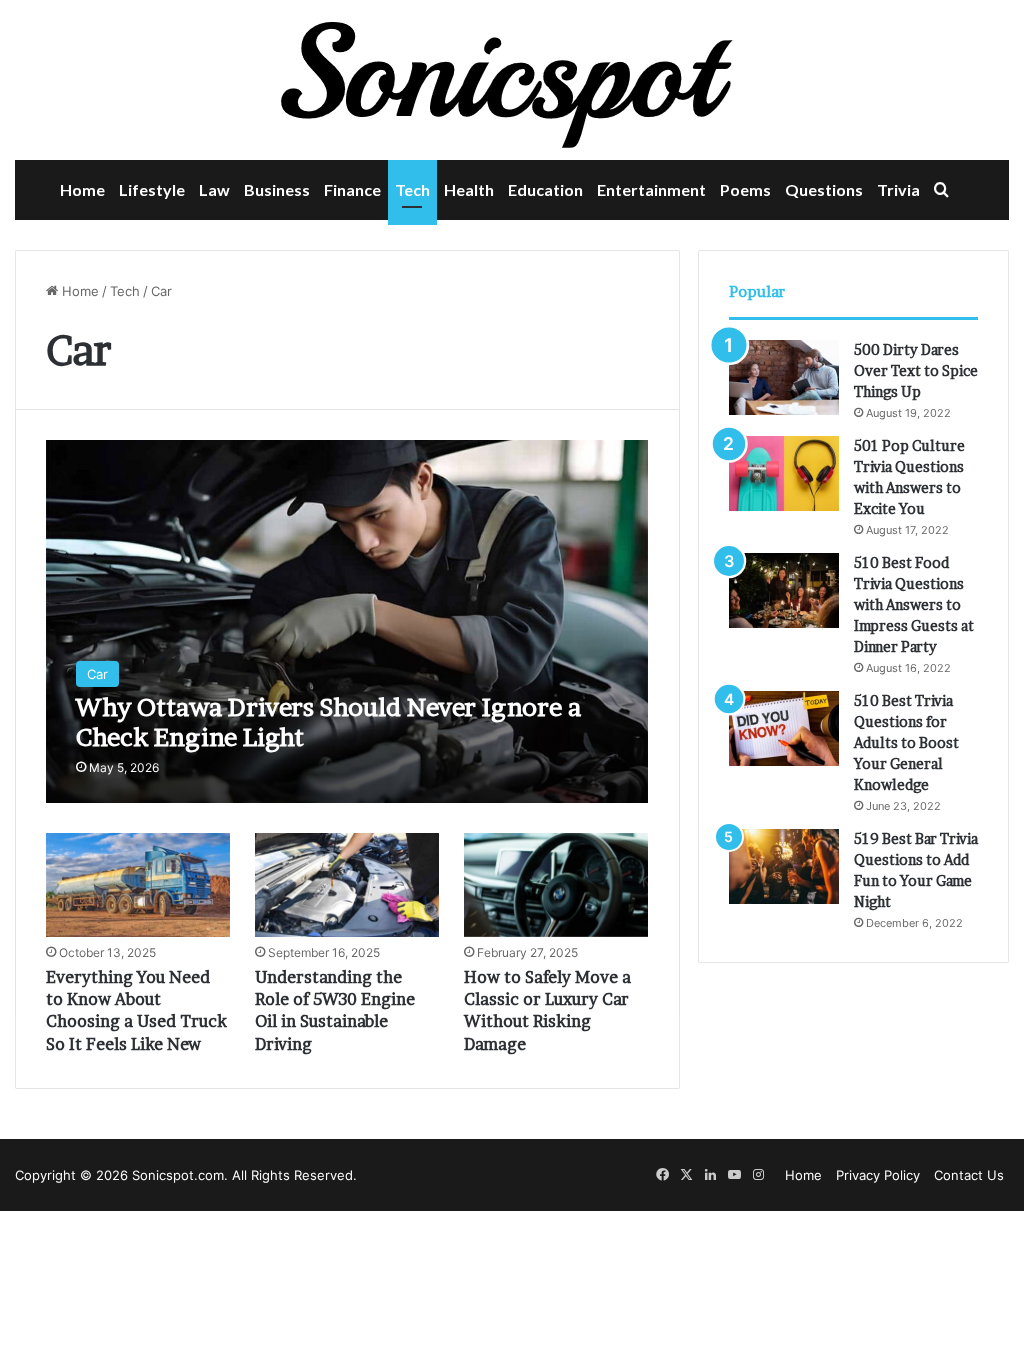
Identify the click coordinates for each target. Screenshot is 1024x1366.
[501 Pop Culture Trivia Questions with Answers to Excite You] (784, 473)
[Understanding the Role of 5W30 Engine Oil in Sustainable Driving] (347, 885)
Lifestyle (152, 189)
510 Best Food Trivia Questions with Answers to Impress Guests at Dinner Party (914, 604)
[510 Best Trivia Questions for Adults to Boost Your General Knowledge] (784, 728)
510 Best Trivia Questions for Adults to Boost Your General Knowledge (906, 742)
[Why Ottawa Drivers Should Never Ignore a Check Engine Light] (347, 621)
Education (545, 189)
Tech (412, 189)
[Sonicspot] (512, 80)
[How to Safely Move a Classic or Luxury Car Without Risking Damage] (556, 885)
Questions (824, 189)
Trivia (898, 189)
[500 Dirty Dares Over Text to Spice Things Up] (784, 377)
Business (277, 189)
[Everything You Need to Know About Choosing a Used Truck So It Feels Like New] (138, 885)
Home (82, 189)
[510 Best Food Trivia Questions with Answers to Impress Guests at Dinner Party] (784, 590)
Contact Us (969, 1175)
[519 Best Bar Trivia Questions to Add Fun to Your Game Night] (784, 866)
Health (469, 189)
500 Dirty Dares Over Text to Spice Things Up (916, 370)
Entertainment (651, 189)
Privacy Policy (878, 1175)
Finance (352, 189)
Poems (745, 189)
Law (214, 189)
